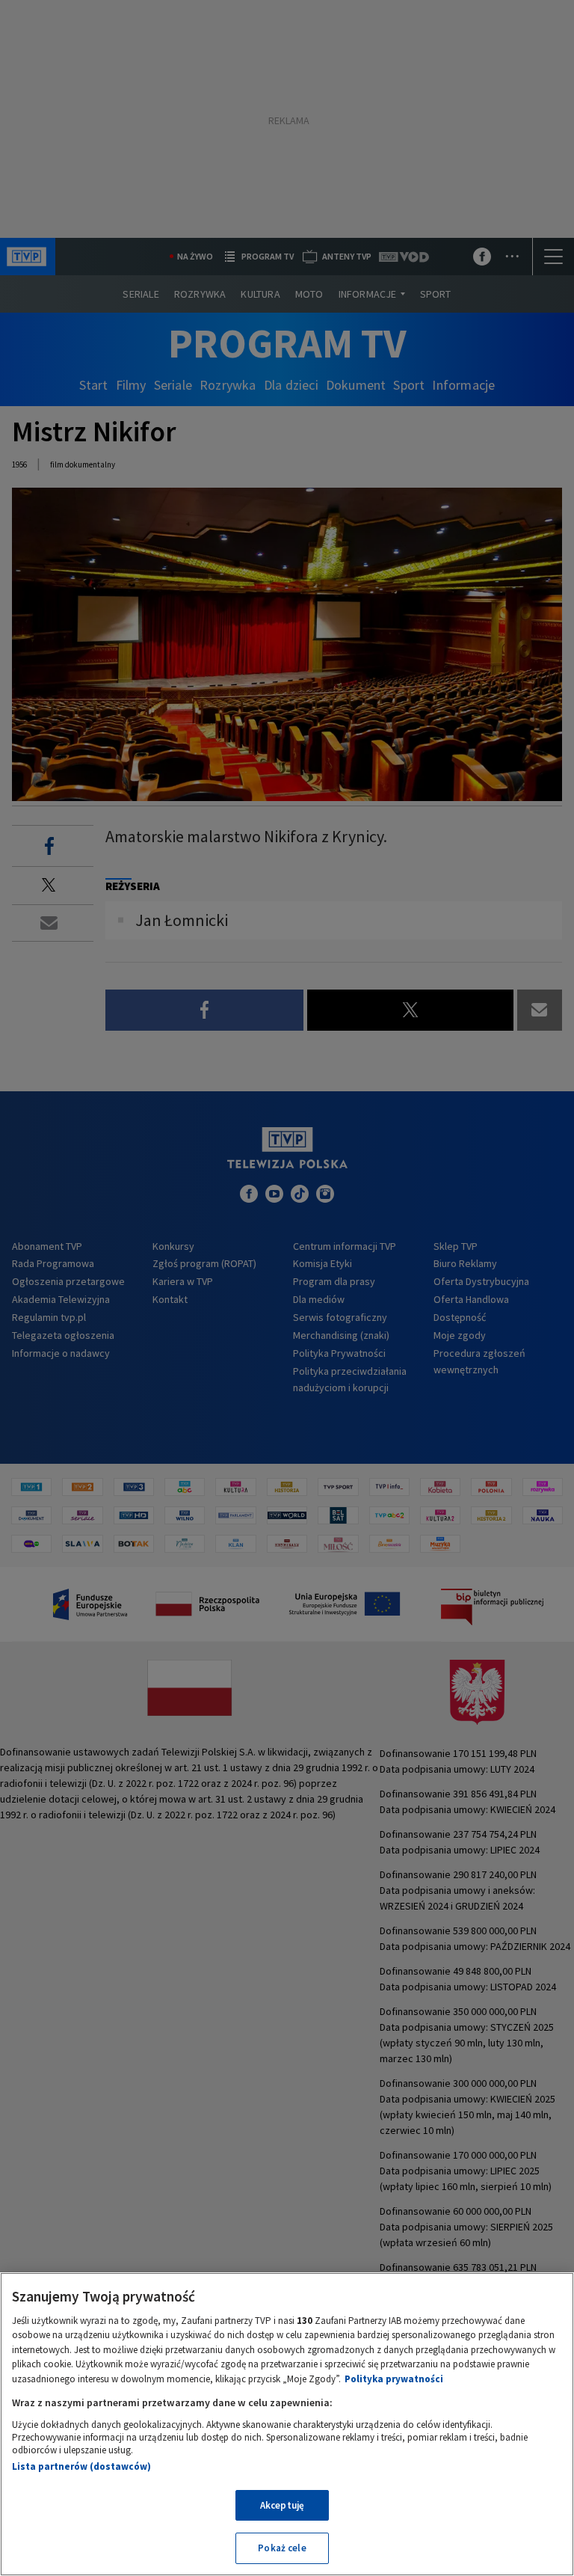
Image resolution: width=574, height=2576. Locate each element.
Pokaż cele (282, 2548)
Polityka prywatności (394, 2379)
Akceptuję (282, 2505)
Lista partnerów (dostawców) (81, 2466)
